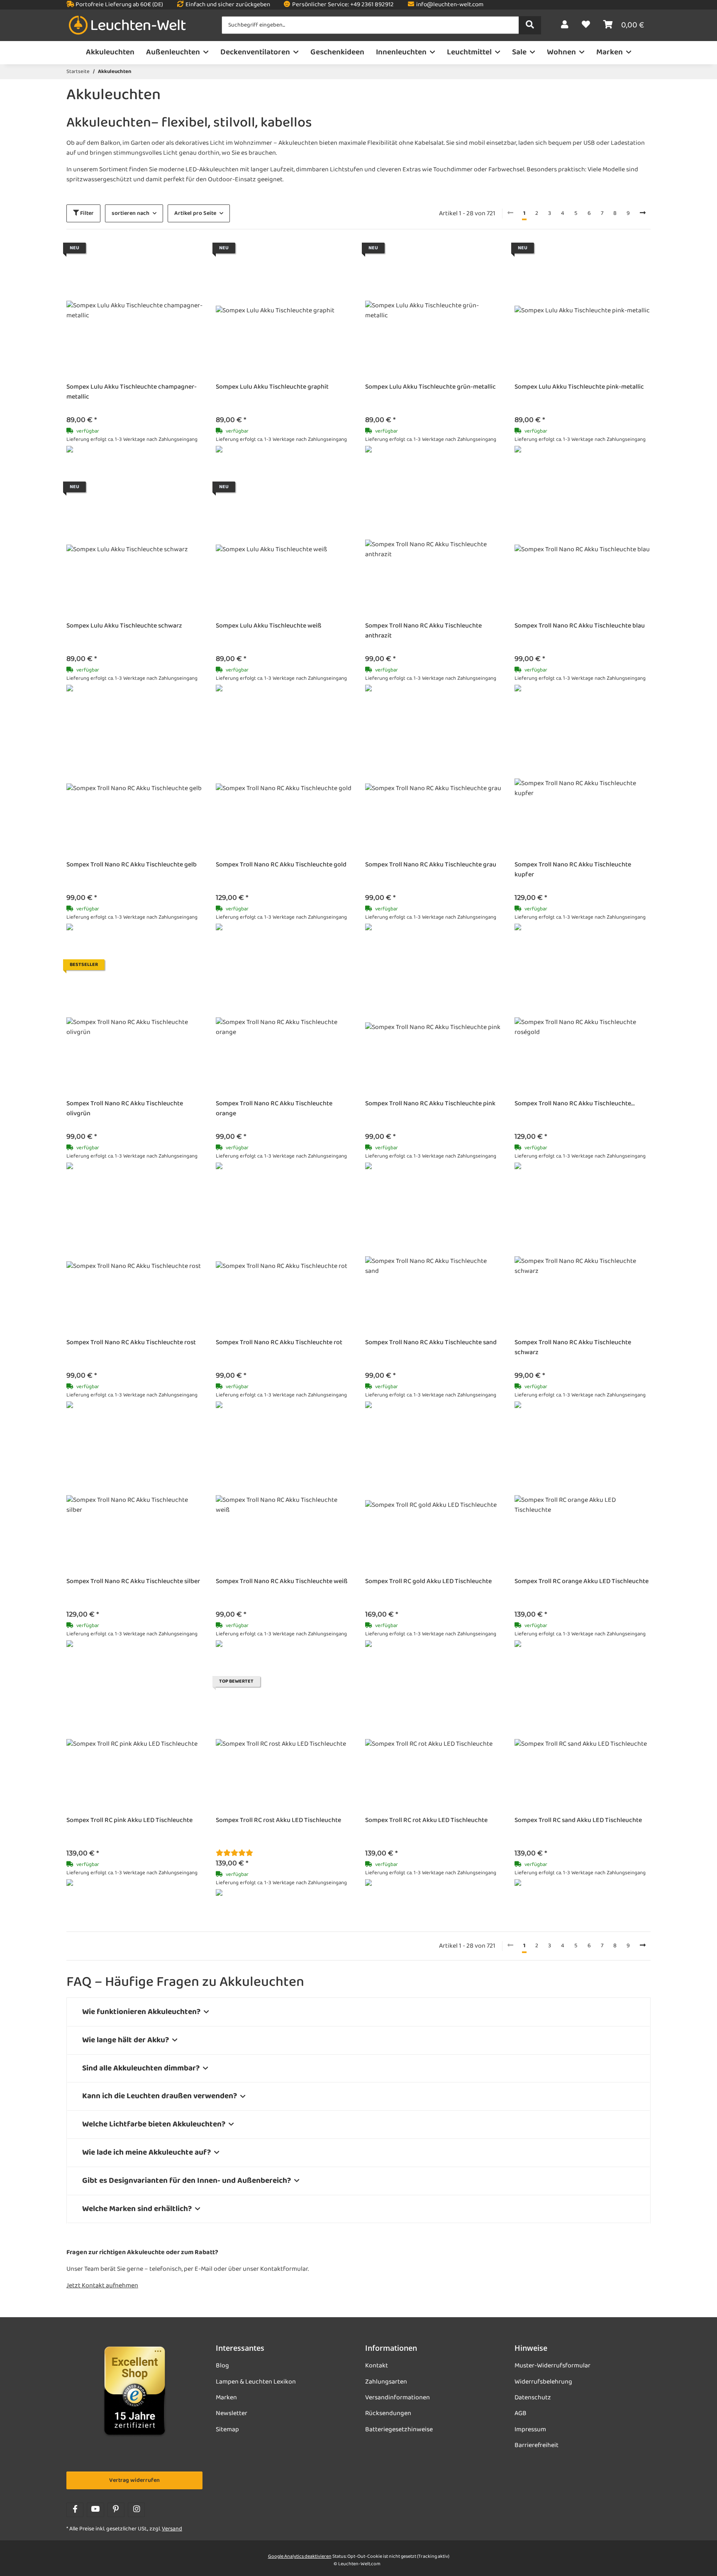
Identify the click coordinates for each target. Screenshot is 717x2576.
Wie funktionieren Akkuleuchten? (141, 2012)
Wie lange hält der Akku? (126, 2040)
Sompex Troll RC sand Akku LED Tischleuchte (578, 1821)
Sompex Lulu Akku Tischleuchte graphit (272, 387)
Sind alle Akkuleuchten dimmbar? (141, 2068)
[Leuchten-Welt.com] (127, 26)
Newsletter (232, 2413)
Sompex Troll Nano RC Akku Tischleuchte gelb (132, 865)
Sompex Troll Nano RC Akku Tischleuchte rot (279, 1343)
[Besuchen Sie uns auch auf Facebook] (75, 2510)
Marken (226, 2398)
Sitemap (227, 2430)
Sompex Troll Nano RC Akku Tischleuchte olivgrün (125, 1109)
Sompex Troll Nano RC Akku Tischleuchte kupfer (573, 870)
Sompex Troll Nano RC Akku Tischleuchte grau (431, 865)
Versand (172, 2529)
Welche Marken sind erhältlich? (137, 2209)
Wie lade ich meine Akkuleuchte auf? (146, 2152)
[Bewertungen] (234, 1854)
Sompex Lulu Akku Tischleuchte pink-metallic (579, 387)
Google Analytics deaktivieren (300, 2557)
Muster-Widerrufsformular (552, 2366)
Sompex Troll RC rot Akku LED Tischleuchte (426, 1821)
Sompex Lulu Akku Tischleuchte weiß (268, 626)
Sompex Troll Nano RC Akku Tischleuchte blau (580, 626)
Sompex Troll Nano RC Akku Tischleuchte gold (281, 865)
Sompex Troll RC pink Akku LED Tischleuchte (129, 1821)
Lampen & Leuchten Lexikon (256, 2382)
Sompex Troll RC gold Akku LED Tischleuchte (428, 1582)
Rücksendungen (388, 2413)
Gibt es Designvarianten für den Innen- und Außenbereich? (187, 2181)
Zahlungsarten (386, 2382)
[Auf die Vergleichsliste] (167, 257)
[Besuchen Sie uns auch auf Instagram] (136, 2510)
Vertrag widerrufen (134, 2480)
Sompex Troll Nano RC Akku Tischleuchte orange (274, 1109)
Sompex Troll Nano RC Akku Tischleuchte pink (430, 1104)
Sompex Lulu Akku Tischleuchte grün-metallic (430, 387)
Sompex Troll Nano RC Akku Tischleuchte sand (431, 1343)
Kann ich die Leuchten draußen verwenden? (160, 2096)
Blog (222, 2366)
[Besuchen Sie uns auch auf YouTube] (95, 2510)
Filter (86, 213)
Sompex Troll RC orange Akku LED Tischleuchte (582, 1582)
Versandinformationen (398, 2398)
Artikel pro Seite (195, 213)
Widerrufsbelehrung (543, 2382)
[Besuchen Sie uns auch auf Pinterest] (116, 2510)
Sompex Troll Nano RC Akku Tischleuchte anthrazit (423, 631)
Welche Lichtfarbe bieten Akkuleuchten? (154, 2124)
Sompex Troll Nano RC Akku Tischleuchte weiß (282, 1582)
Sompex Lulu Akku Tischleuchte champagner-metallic (132, 392)
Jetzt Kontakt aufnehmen (102, 2286)
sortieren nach (130, 213)
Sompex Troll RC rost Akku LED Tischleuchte (278, 1821)
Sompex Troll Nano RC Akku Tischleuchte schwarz (573, 1348)
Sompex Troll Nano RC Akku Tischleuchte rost (131, 1343)
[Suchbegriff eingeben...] (530, 25)
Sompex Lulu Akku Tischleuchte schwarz (124, 626)
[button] (565, 25)
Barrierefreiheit (537, 2445)
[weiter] (643, 214)
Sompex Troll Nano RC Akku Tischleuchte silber (133, 1582)
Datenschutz (533, 2398)
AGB (521, 2413)
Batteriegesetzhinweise (399, 2430)
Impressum (530, 2430)
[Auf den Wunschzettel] (188, 257)
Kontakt (377, 2366)
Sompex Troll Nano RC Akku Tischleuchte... (575, 1104)
